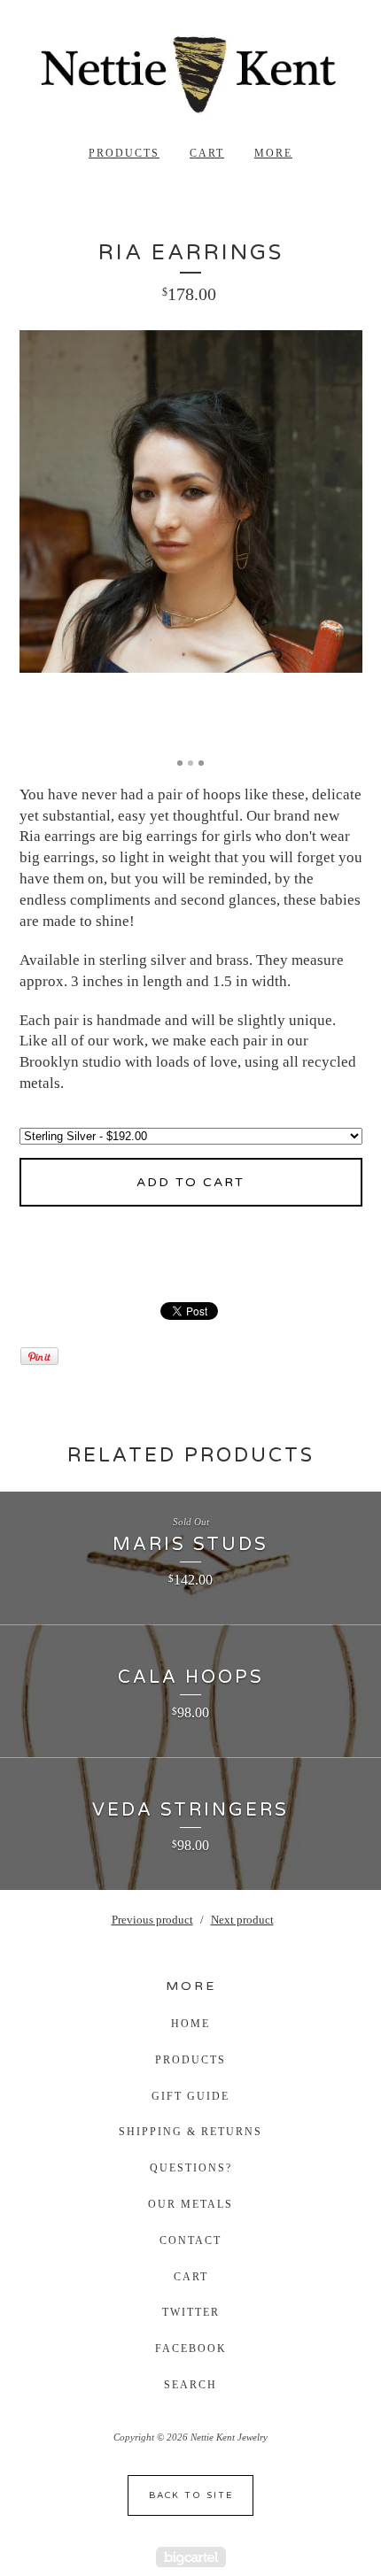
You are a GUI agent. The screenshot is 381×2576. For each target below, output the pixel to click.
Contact (190, 2241)
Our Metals (190, 2204)
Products (124, 153)
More (273, 153)
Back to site (191, 2495)
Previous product (152, 1920)
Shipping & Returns (190, 2132)
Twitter (191, 2312)
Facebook (191, 2348)
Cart (207, 153)
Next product (242, 1920)
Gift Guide (190, 2096)
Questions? (191, 2168)
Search (190, 2385)
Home (190, 2024)
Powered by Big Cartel (191, 2557)
